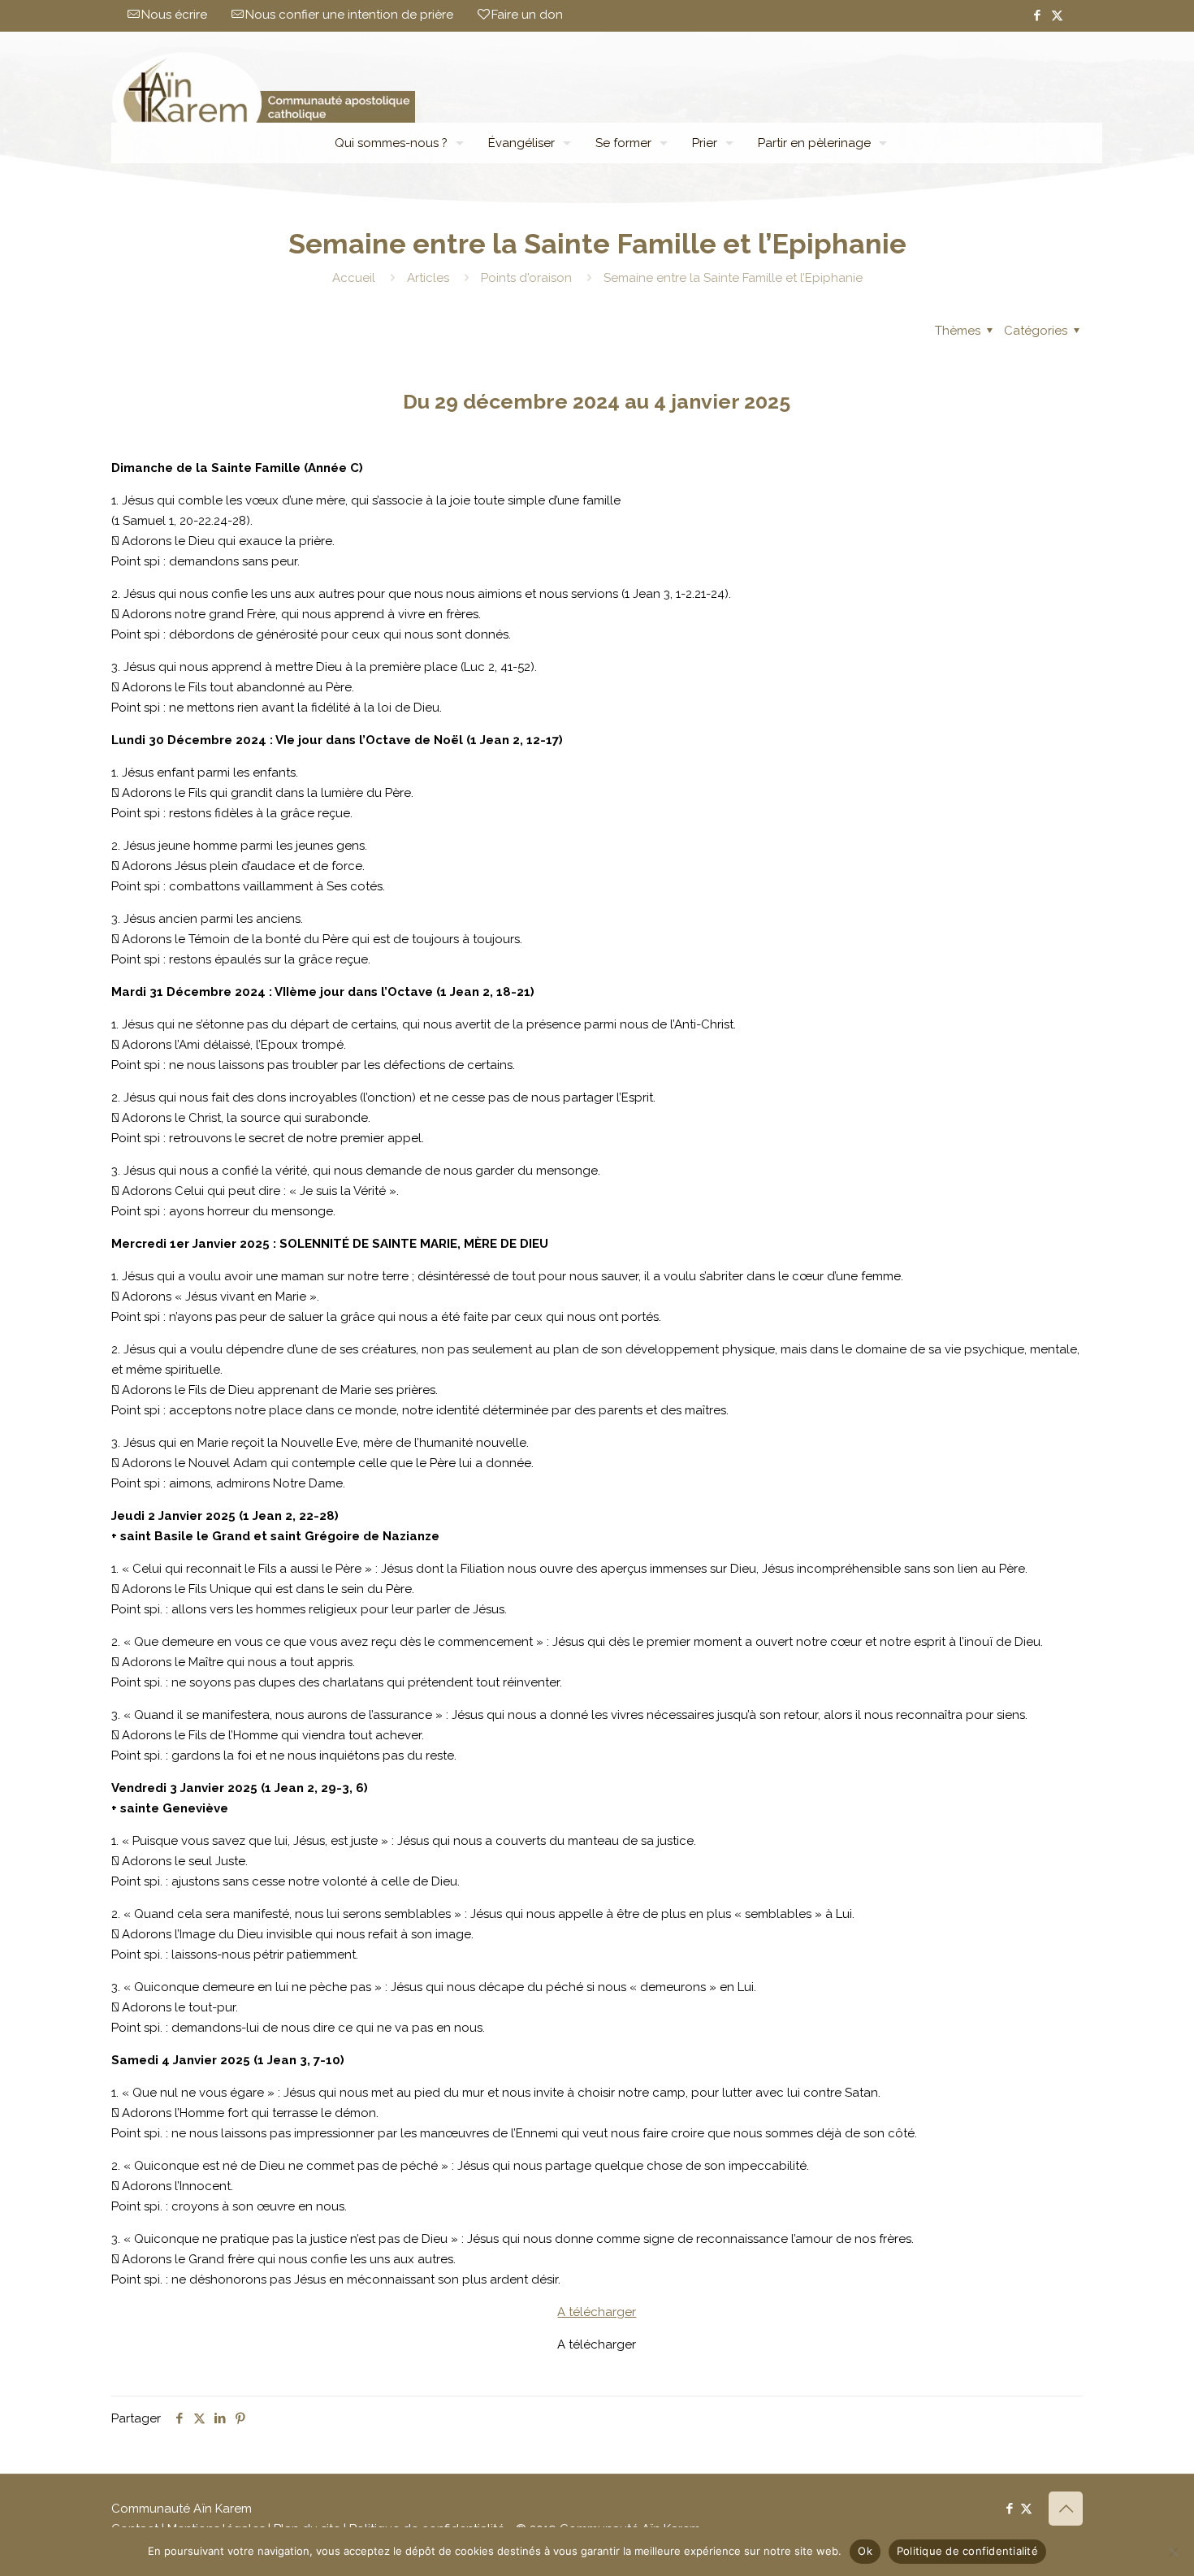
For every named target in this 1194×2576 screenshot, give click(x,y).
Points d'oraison (526, 278)
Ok (865, 2551)
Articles (428, 278)
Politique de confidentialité (967, 2551)
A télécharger (597, 2312)
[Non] (1174, 2552)
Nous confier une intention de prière (349, 15)
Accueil (354, 278)
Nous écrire (174, 15)
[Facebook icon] (1037, 15)
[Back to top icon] (1066, 2509)
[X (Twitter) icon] (1057, 15)
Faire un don (527, 15)
